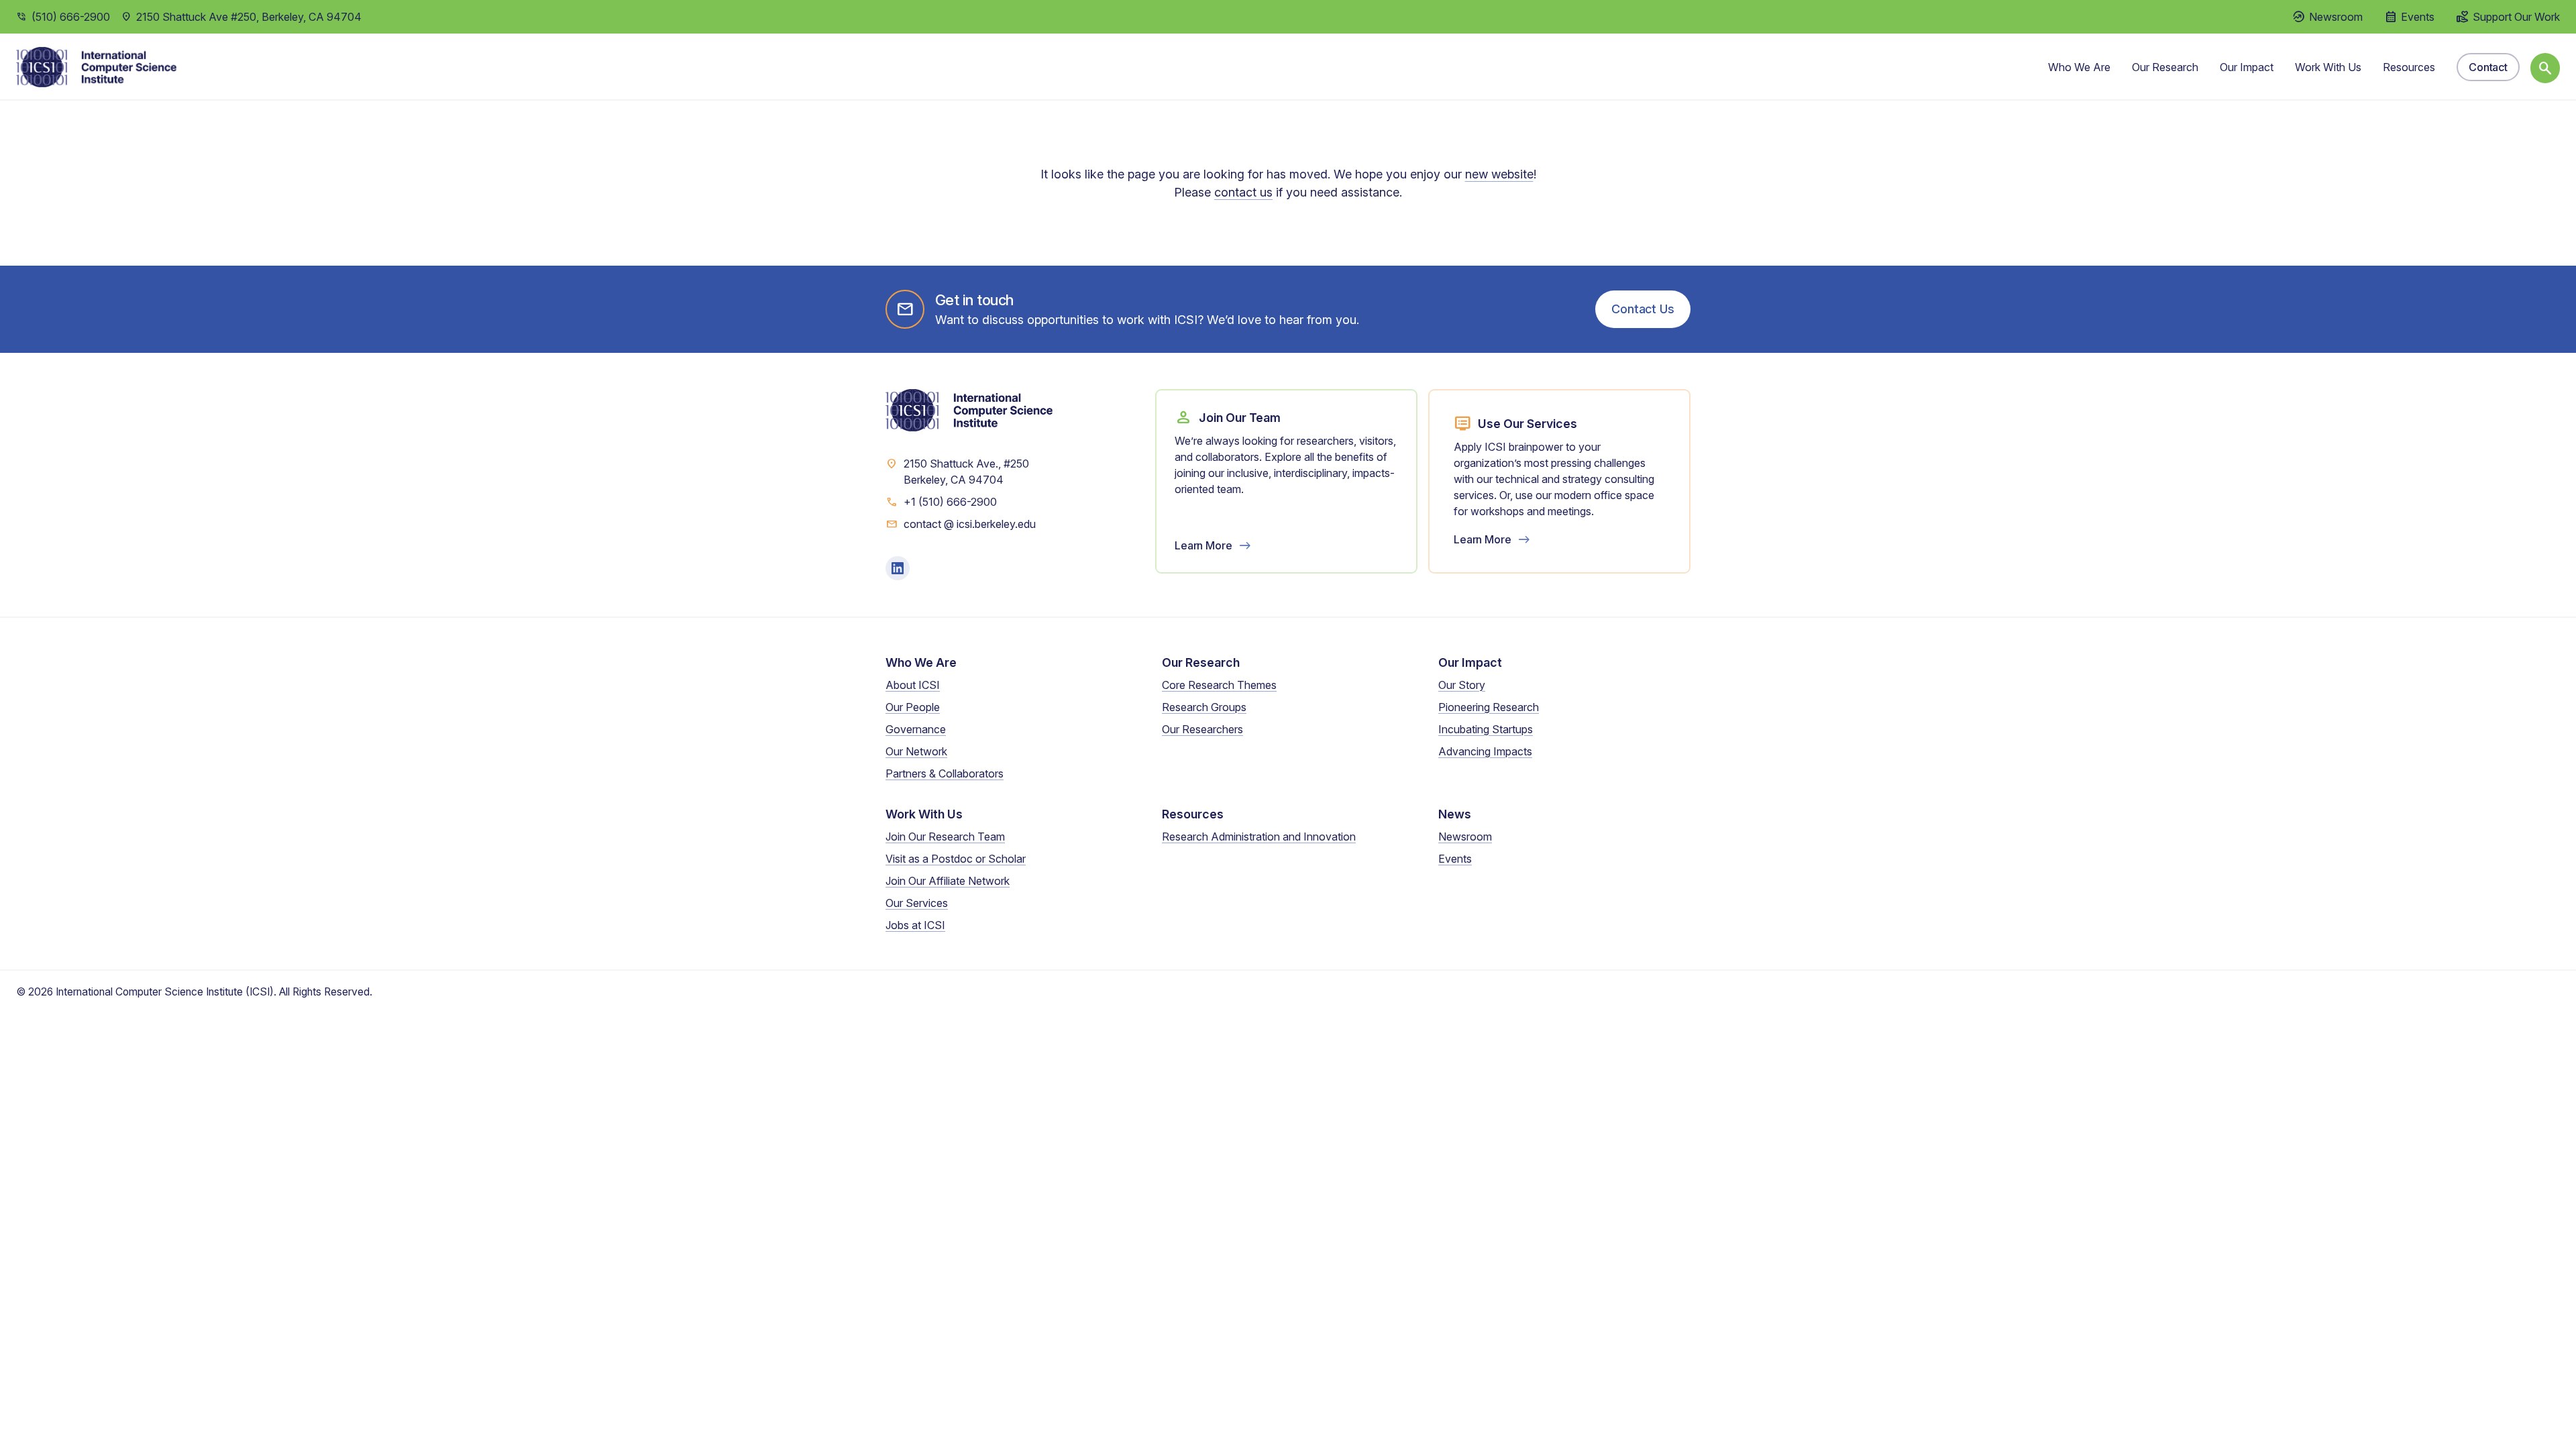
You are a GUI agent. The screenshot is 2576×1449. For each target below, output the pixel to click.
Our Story (1462, 685)
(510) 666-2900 (71, 17)
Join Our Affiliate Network (948, 881)
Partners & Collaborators (945, 773)
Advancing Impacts (1485, 751)
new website (1499, 174)
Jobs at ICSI (915, 925)
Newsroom (1465, 837)
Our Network (916, 751)
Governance (916, 729)
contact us (1243, 192)
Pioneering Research (1489, 707)
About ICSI (913, 685)
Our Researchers (1202, 729)
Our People (913, 707)
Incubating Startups (1486, 729)
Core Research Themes (1219, 685)
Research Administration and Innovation (1259, 837)
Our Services (917, 903)
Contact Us (1643, 309)
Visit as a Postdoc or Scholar (956, 859)
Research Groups (1204, 707)
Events (1455, 859)
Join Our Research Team (945, 837)
